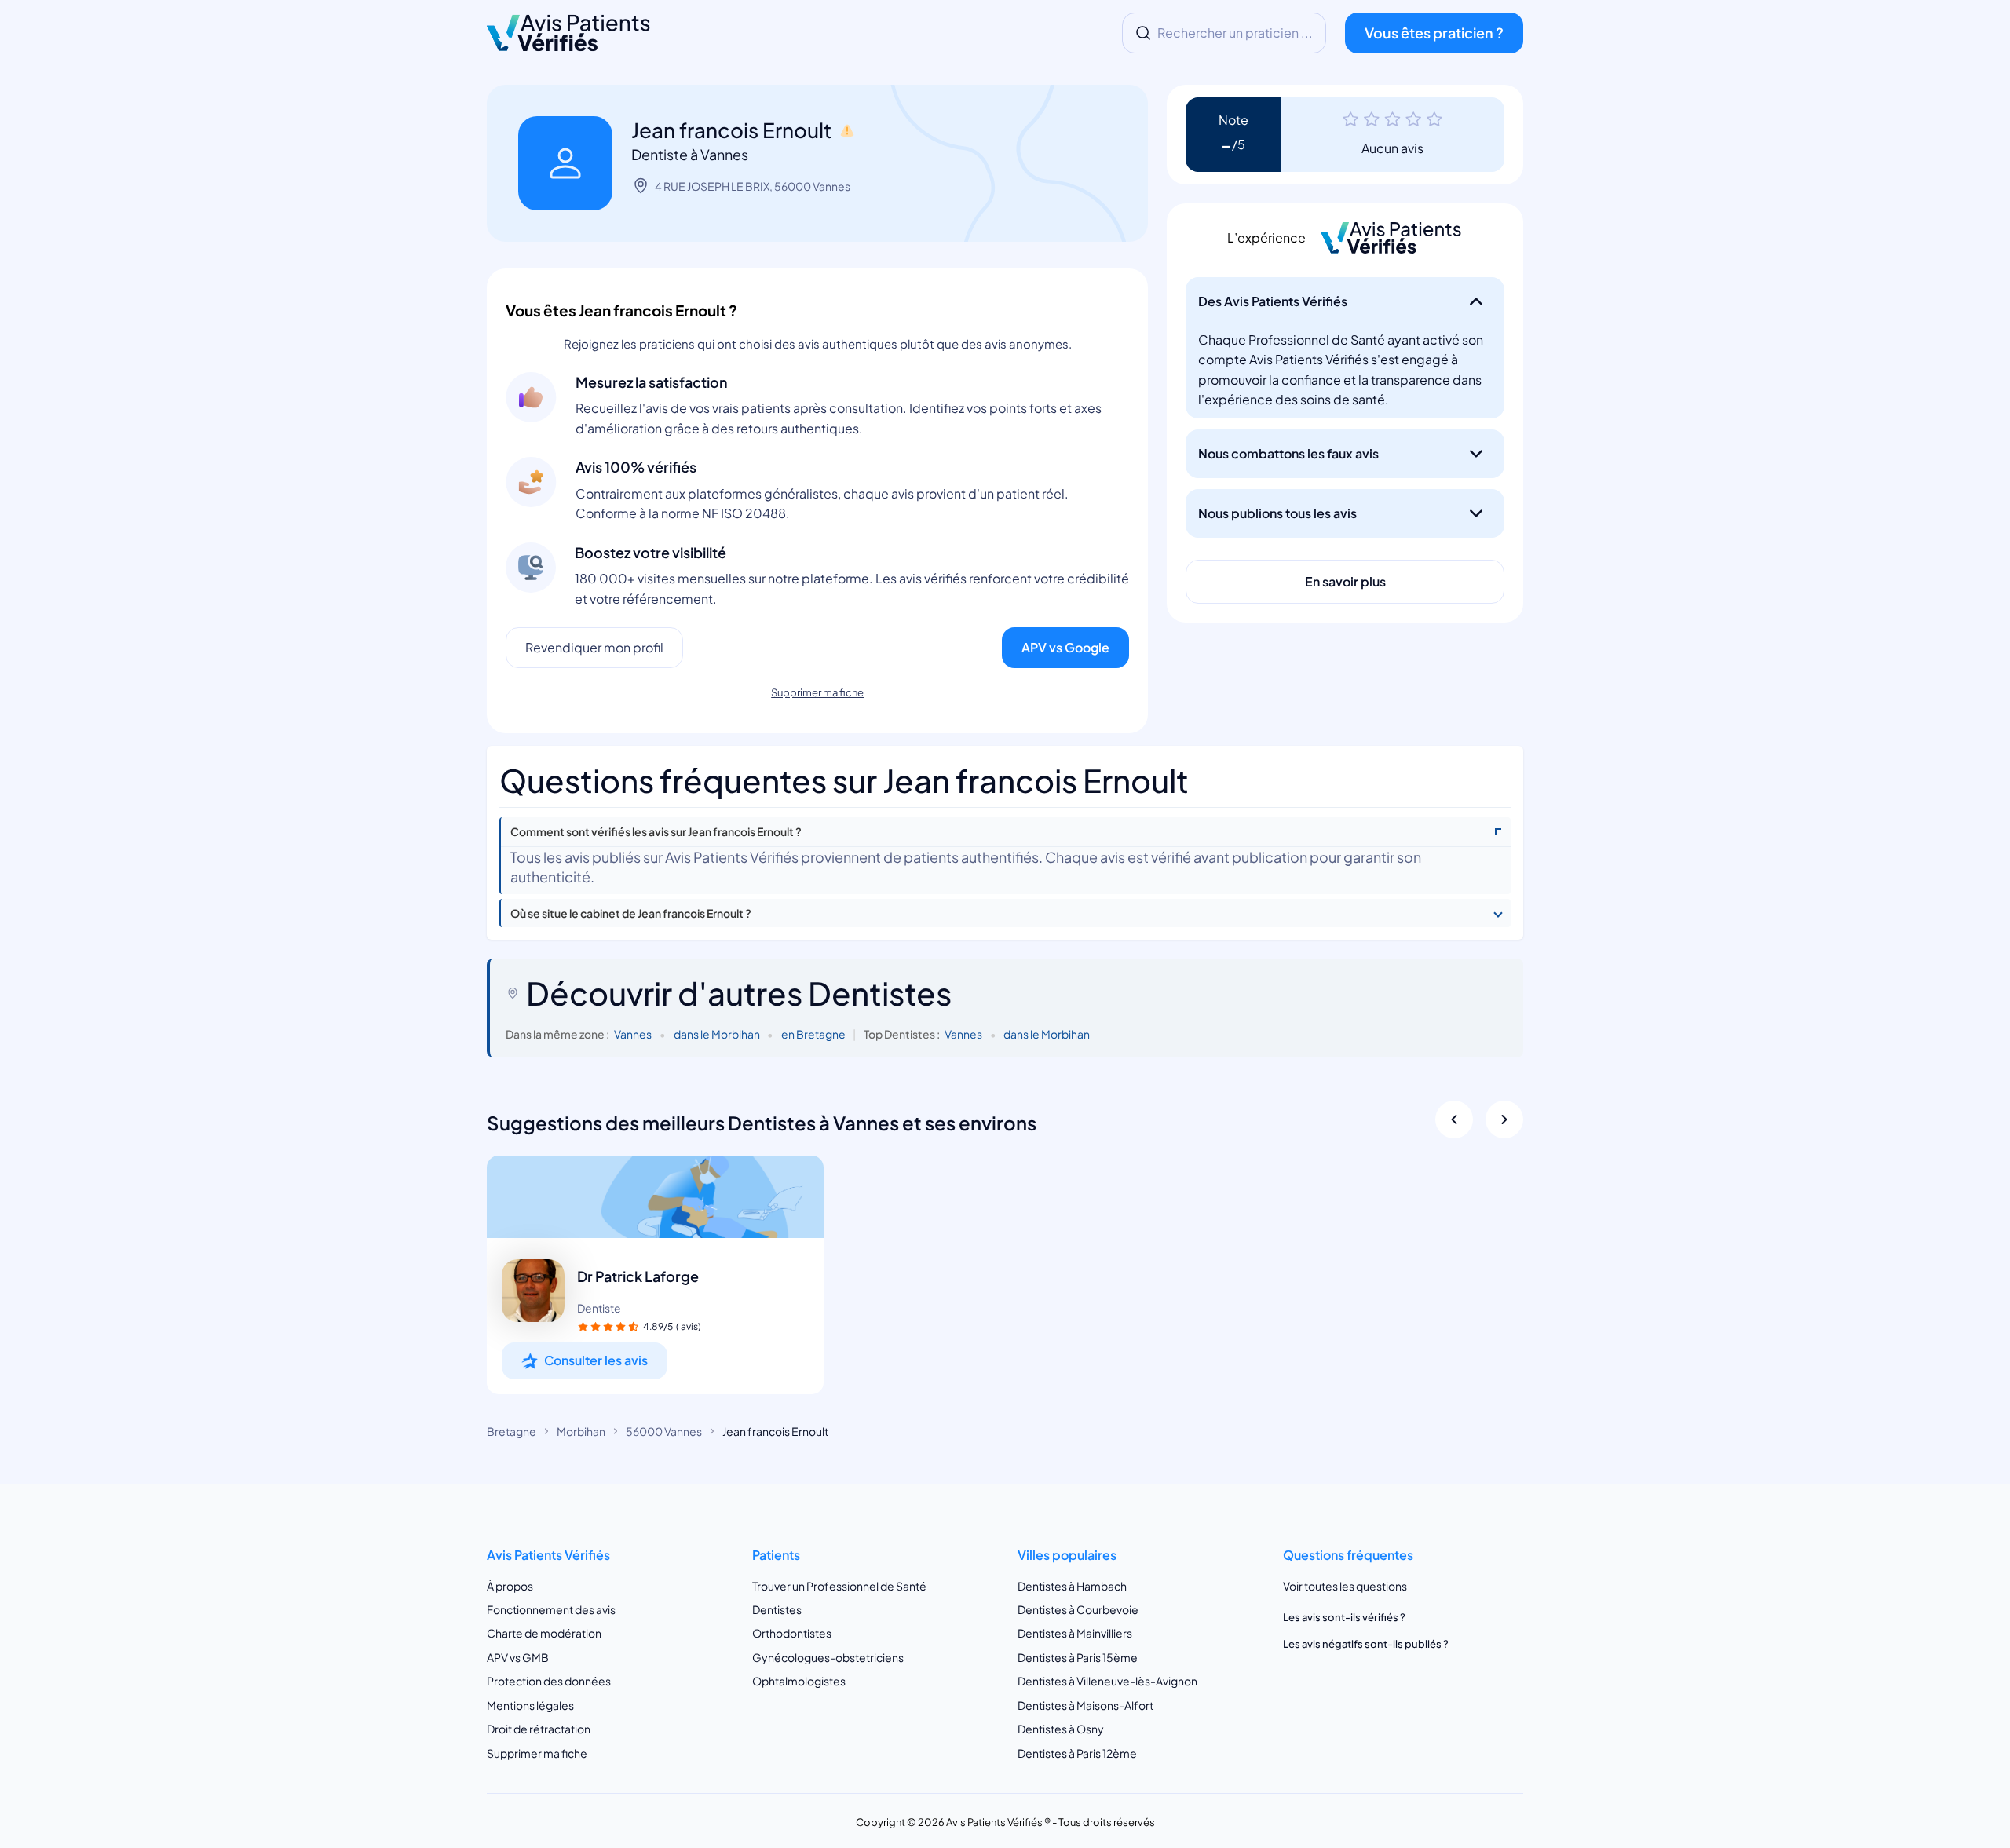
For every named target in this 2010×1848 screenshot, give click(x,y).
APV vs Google (1065, 647)
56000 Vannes (664, 1431)
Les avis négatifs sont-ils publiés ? (1366, 1644)
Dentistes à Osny (1061, 1729)
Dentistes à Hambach (1072, 1586)
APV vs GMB (518, 1657)
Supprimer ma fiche (817, 692)
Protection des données (549, 1681)
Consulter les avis (596, 1360)
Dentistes (777, 1609)
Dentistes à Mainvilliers (1075, 1633)
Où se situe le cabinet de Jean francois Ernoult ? (631, 913)
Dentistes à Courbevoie (1078, 1609)
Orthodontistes (792, 1633)
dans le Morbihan (717, 1034)
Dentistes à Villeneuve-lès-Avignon (1107, 1681)
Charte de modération (544, 1633)
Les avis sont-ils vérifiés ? (1344, 1617)
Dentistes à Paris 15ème (1078, 1657)
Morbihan (581, 1431)
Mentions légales (530, 1705)
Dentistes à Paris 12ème (1077, 1753)
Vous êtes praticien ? (1434, 33)
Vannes (633, 1034)
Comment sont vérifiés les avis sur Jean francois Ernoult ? (656, 832)
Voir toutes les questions (1345, 1586)
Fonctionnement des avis (551, 1609)
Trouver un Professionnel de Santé (839, 1586)
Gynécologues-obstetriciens (828, 1657)
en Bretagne (813, 1034)
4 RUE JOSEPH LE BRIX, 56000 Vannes (753, 186)
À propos (510, 1586)
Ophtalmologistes (799, 1681)
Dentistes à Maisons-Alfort (1085, 1705)
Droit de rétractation (539, 1729)
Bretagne (512, 1431)
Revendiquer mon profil (594, 647)
